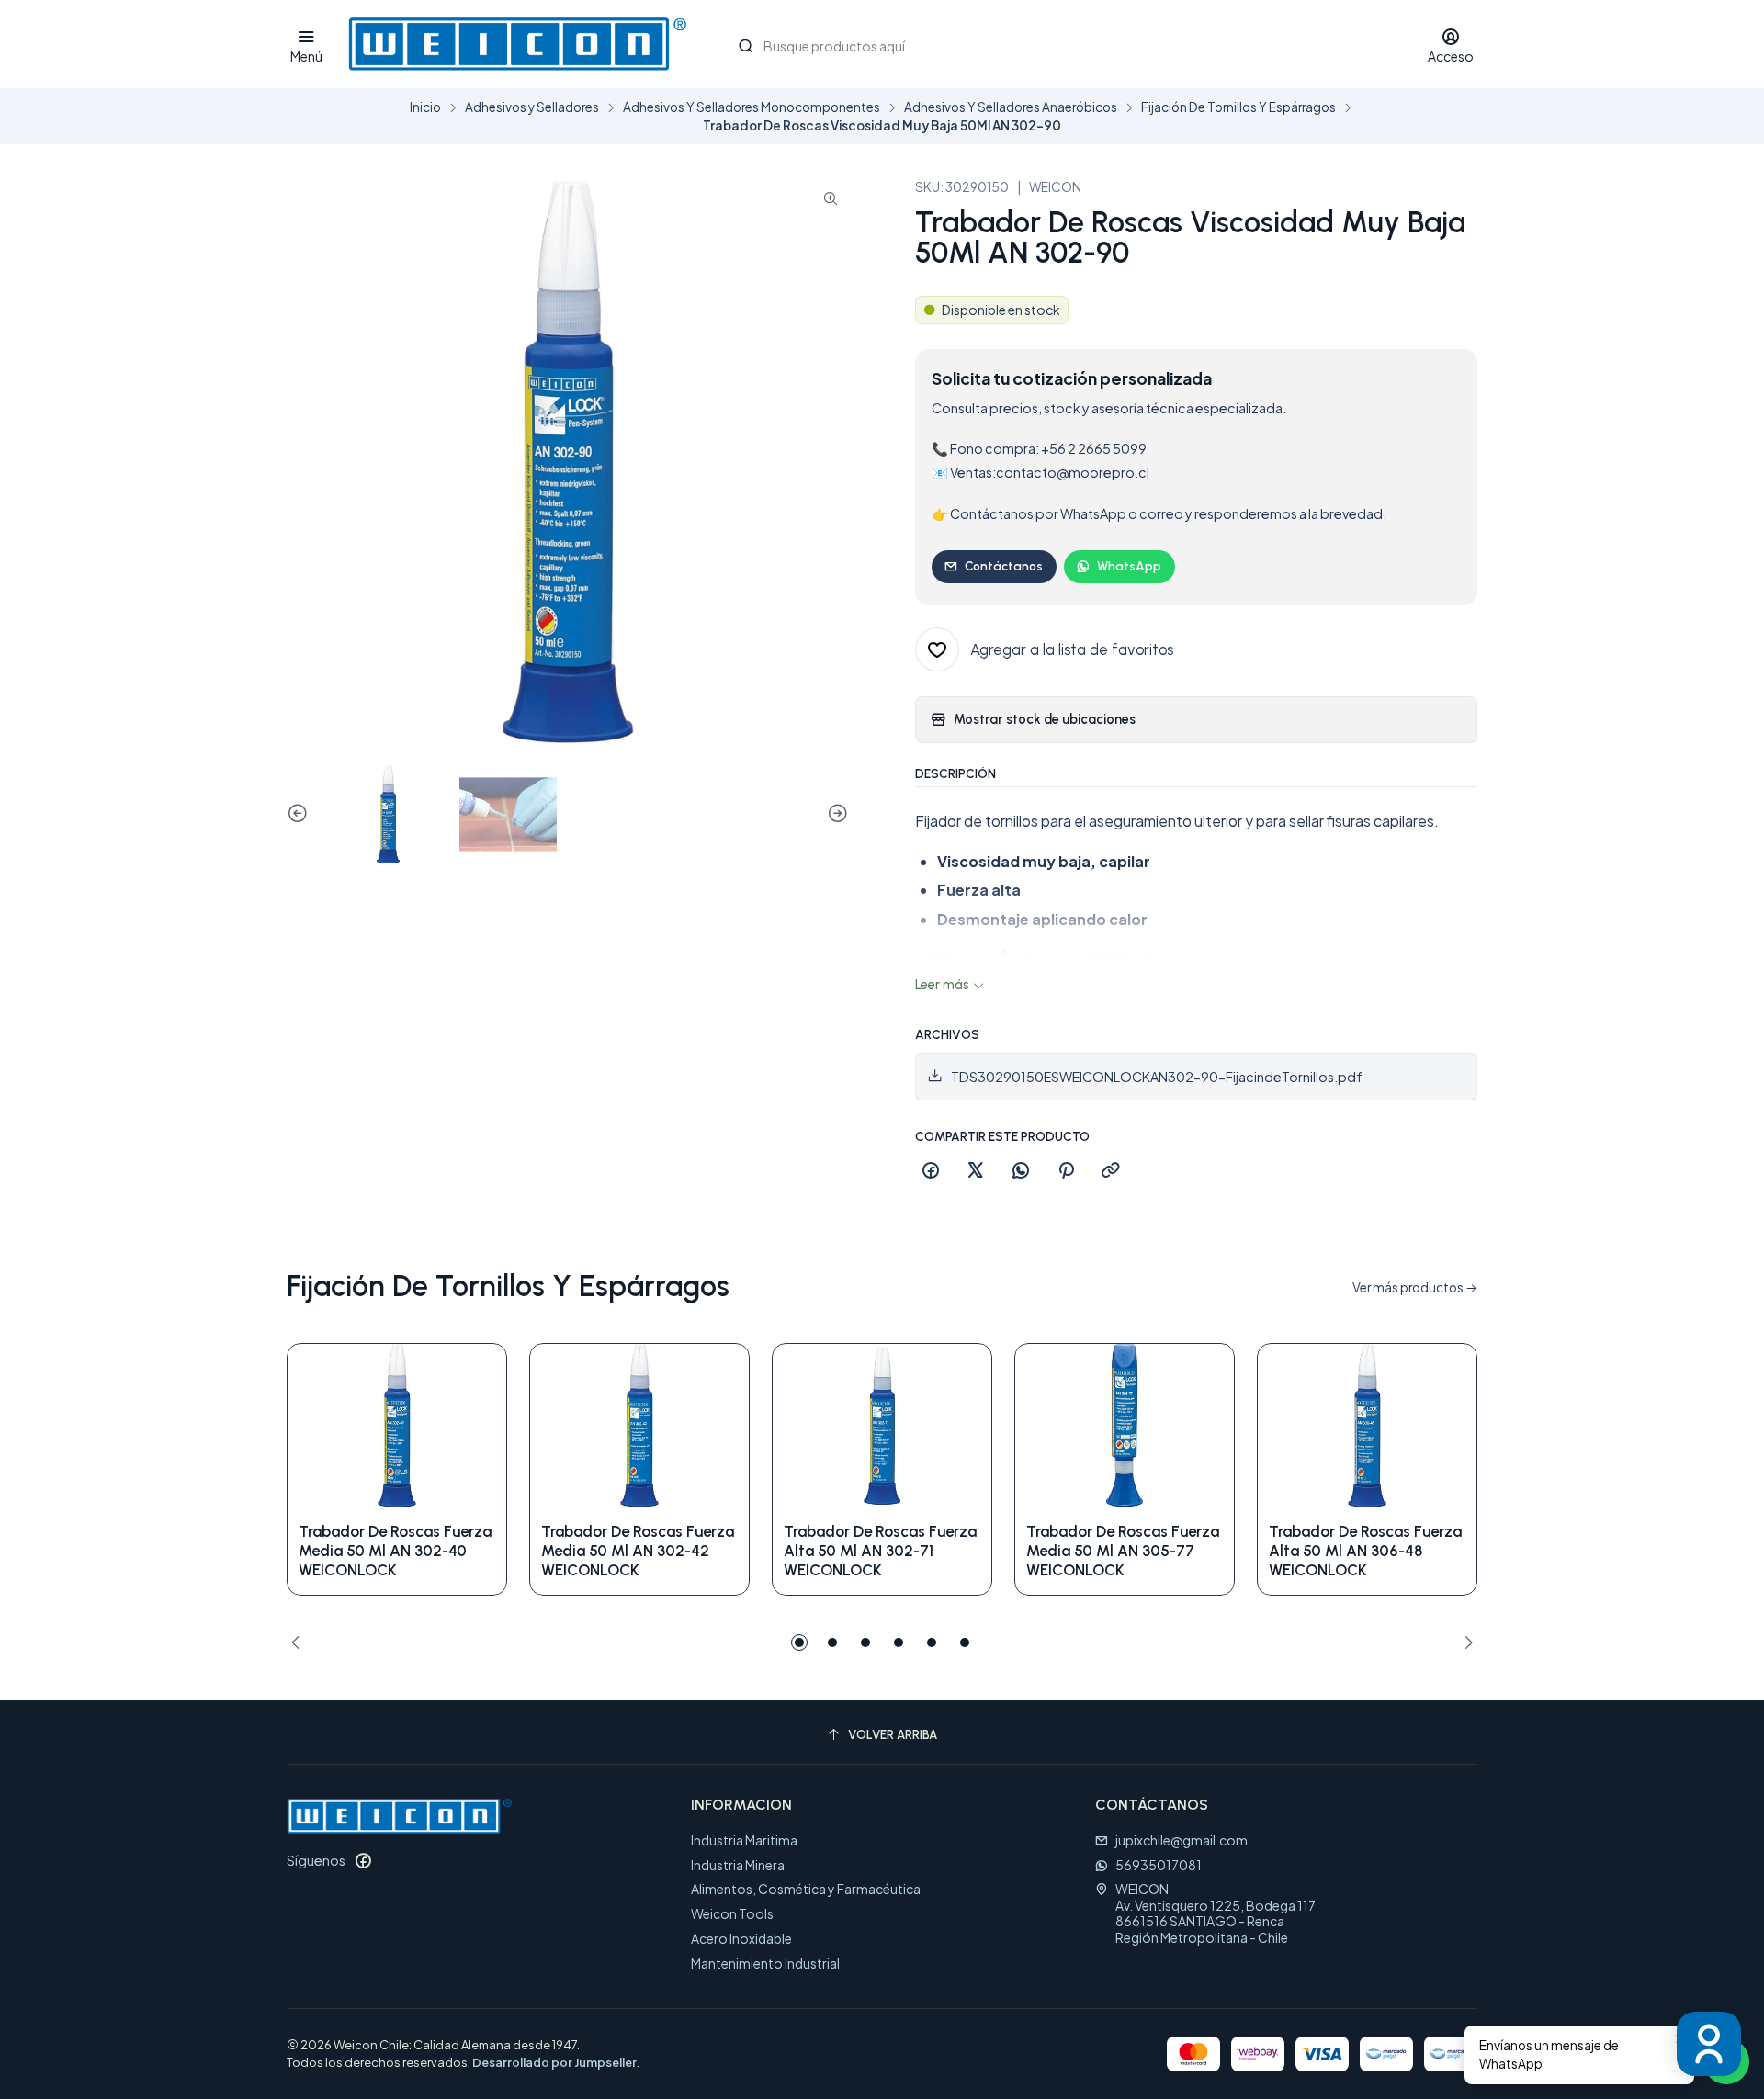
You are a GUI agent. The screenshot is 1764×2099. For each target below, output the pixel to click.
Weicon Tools (732, 1913)
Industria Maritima (744, 1840)
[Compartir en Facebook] (931, 1171)
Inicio (425, 107)
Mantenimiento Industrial (765, 1963)
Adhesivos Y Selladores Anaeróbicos (1011, 107)
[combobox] (1063, 44)
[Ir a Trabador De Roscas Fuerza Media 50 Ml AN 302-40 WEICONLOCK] (397, 1426)
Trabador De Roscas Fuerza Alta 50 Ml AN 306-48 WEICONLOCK (1365, 1551)
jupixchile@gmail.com (1182, 1840)
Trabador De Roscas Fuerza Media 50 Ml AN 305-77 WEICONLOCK (1123, 1551)
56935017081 (1159, 1865)
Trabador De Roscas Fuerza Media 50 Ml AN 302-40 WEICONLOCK (395, 1551)
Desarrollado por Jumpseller (554, 2062)
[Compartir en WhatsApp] (1021, 1171)
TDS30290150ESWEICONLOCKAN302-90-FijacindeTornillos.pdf (1157, 1077)
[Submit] (746, 46)
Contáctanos (1004, 566)
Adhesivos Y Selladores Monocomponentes (752, 107)
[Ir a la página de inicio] (517, 44)
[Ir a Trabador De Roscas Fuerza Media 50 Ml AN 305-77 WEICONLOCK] (1125, 1426)
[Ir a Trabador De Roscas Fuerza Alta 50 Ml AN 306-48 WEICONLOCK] (1367, 1426)
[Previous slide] (300, 814)
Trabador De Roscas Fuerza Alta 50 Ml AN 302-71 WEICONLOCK (880, 1551)
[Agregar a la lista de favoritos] (473, 1426)
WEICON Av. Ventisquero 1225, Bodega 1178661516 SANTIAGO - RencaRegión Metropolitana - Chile (1216, 1913)
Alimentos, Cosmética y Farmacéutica (806, 1889)
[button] (799, 1642)
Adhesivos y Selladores (532, 107)
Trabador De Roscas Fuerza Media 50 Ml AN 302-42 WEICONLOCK (638, 1551)
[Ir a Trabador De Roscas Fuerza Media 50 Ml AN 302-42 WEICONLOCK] (639, 1426)
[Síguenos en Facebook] (363, 1860)
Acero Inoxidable (741, 1938)
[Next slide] (835, 814)
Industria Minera (738, 1865)
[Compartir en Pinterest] (1066, 1171)
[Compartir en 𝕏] (976, 1171)
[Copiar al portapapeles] (1111, 1171)
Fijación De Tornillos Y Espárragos (1238, 107)
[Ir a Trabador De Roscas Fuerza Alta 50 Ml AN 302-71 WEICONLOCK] (882, 1426)
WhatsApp (1129, 566)
